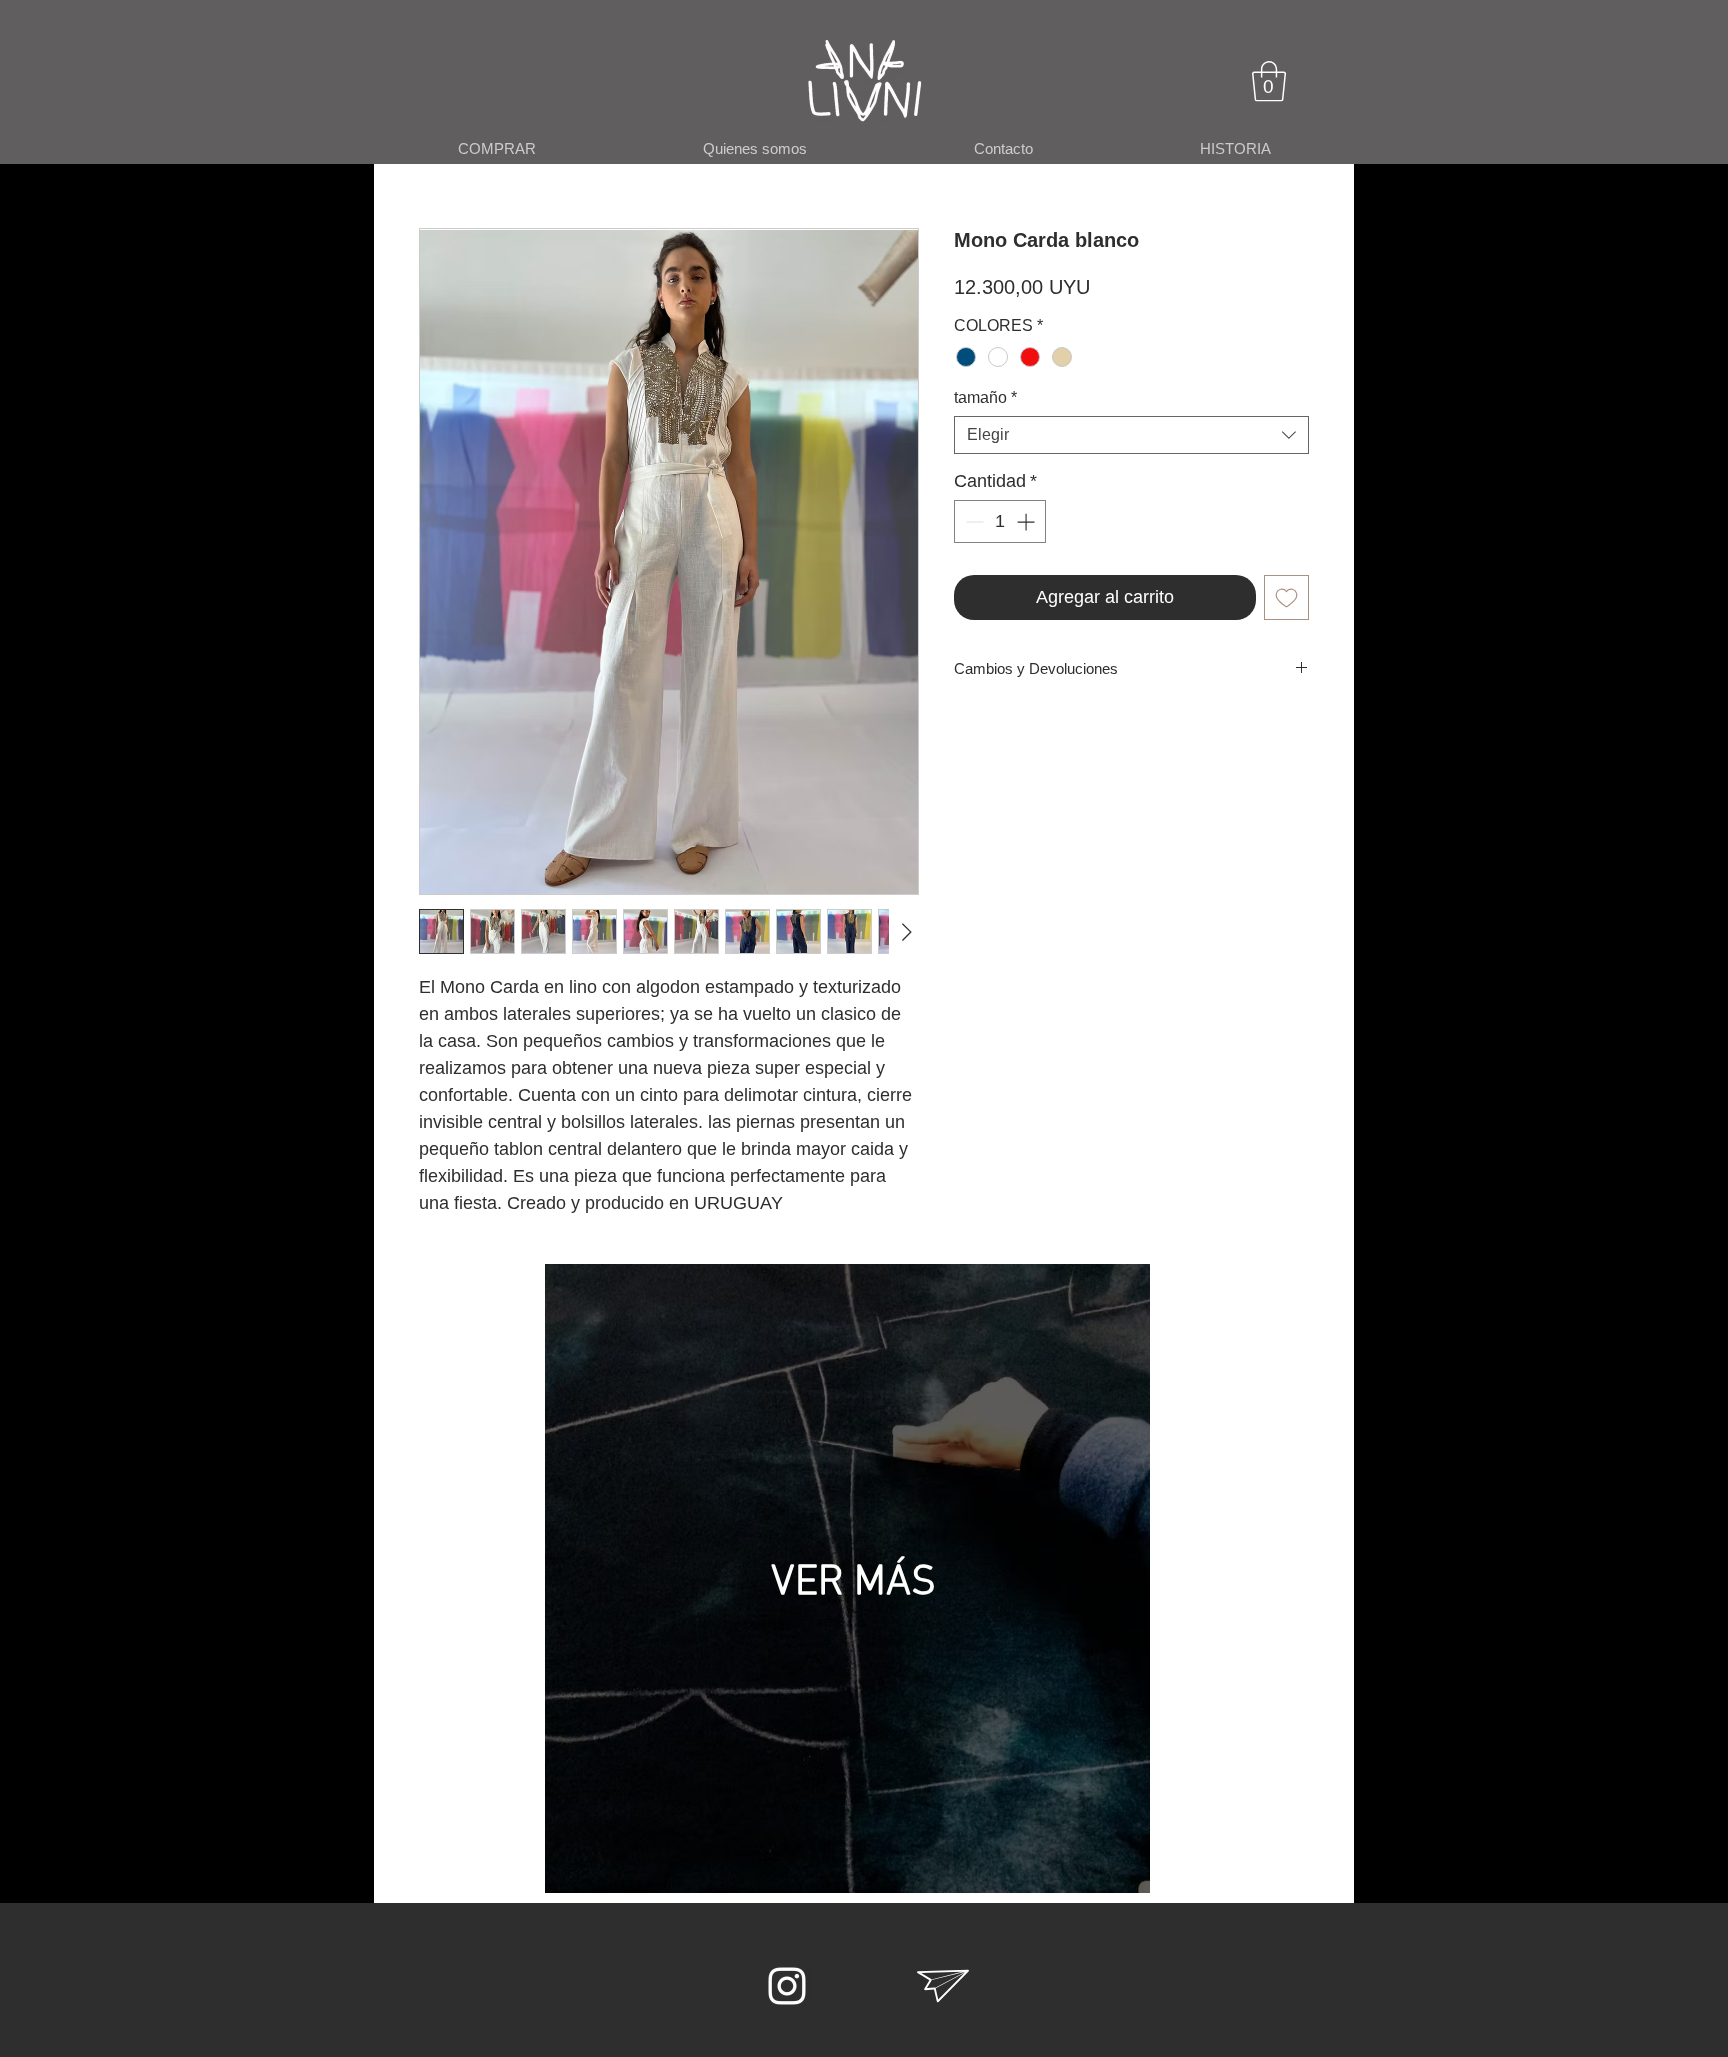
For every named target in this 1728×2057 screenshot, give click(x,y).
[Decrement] (972, 521)
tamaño (985, 397)
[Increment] (1027, 521)
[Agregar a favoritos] (1286, 597)
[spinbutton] (1000, 521)
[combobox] (1131, 435)
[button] (1269, 81)
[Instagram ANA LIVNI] (787, 1986)
